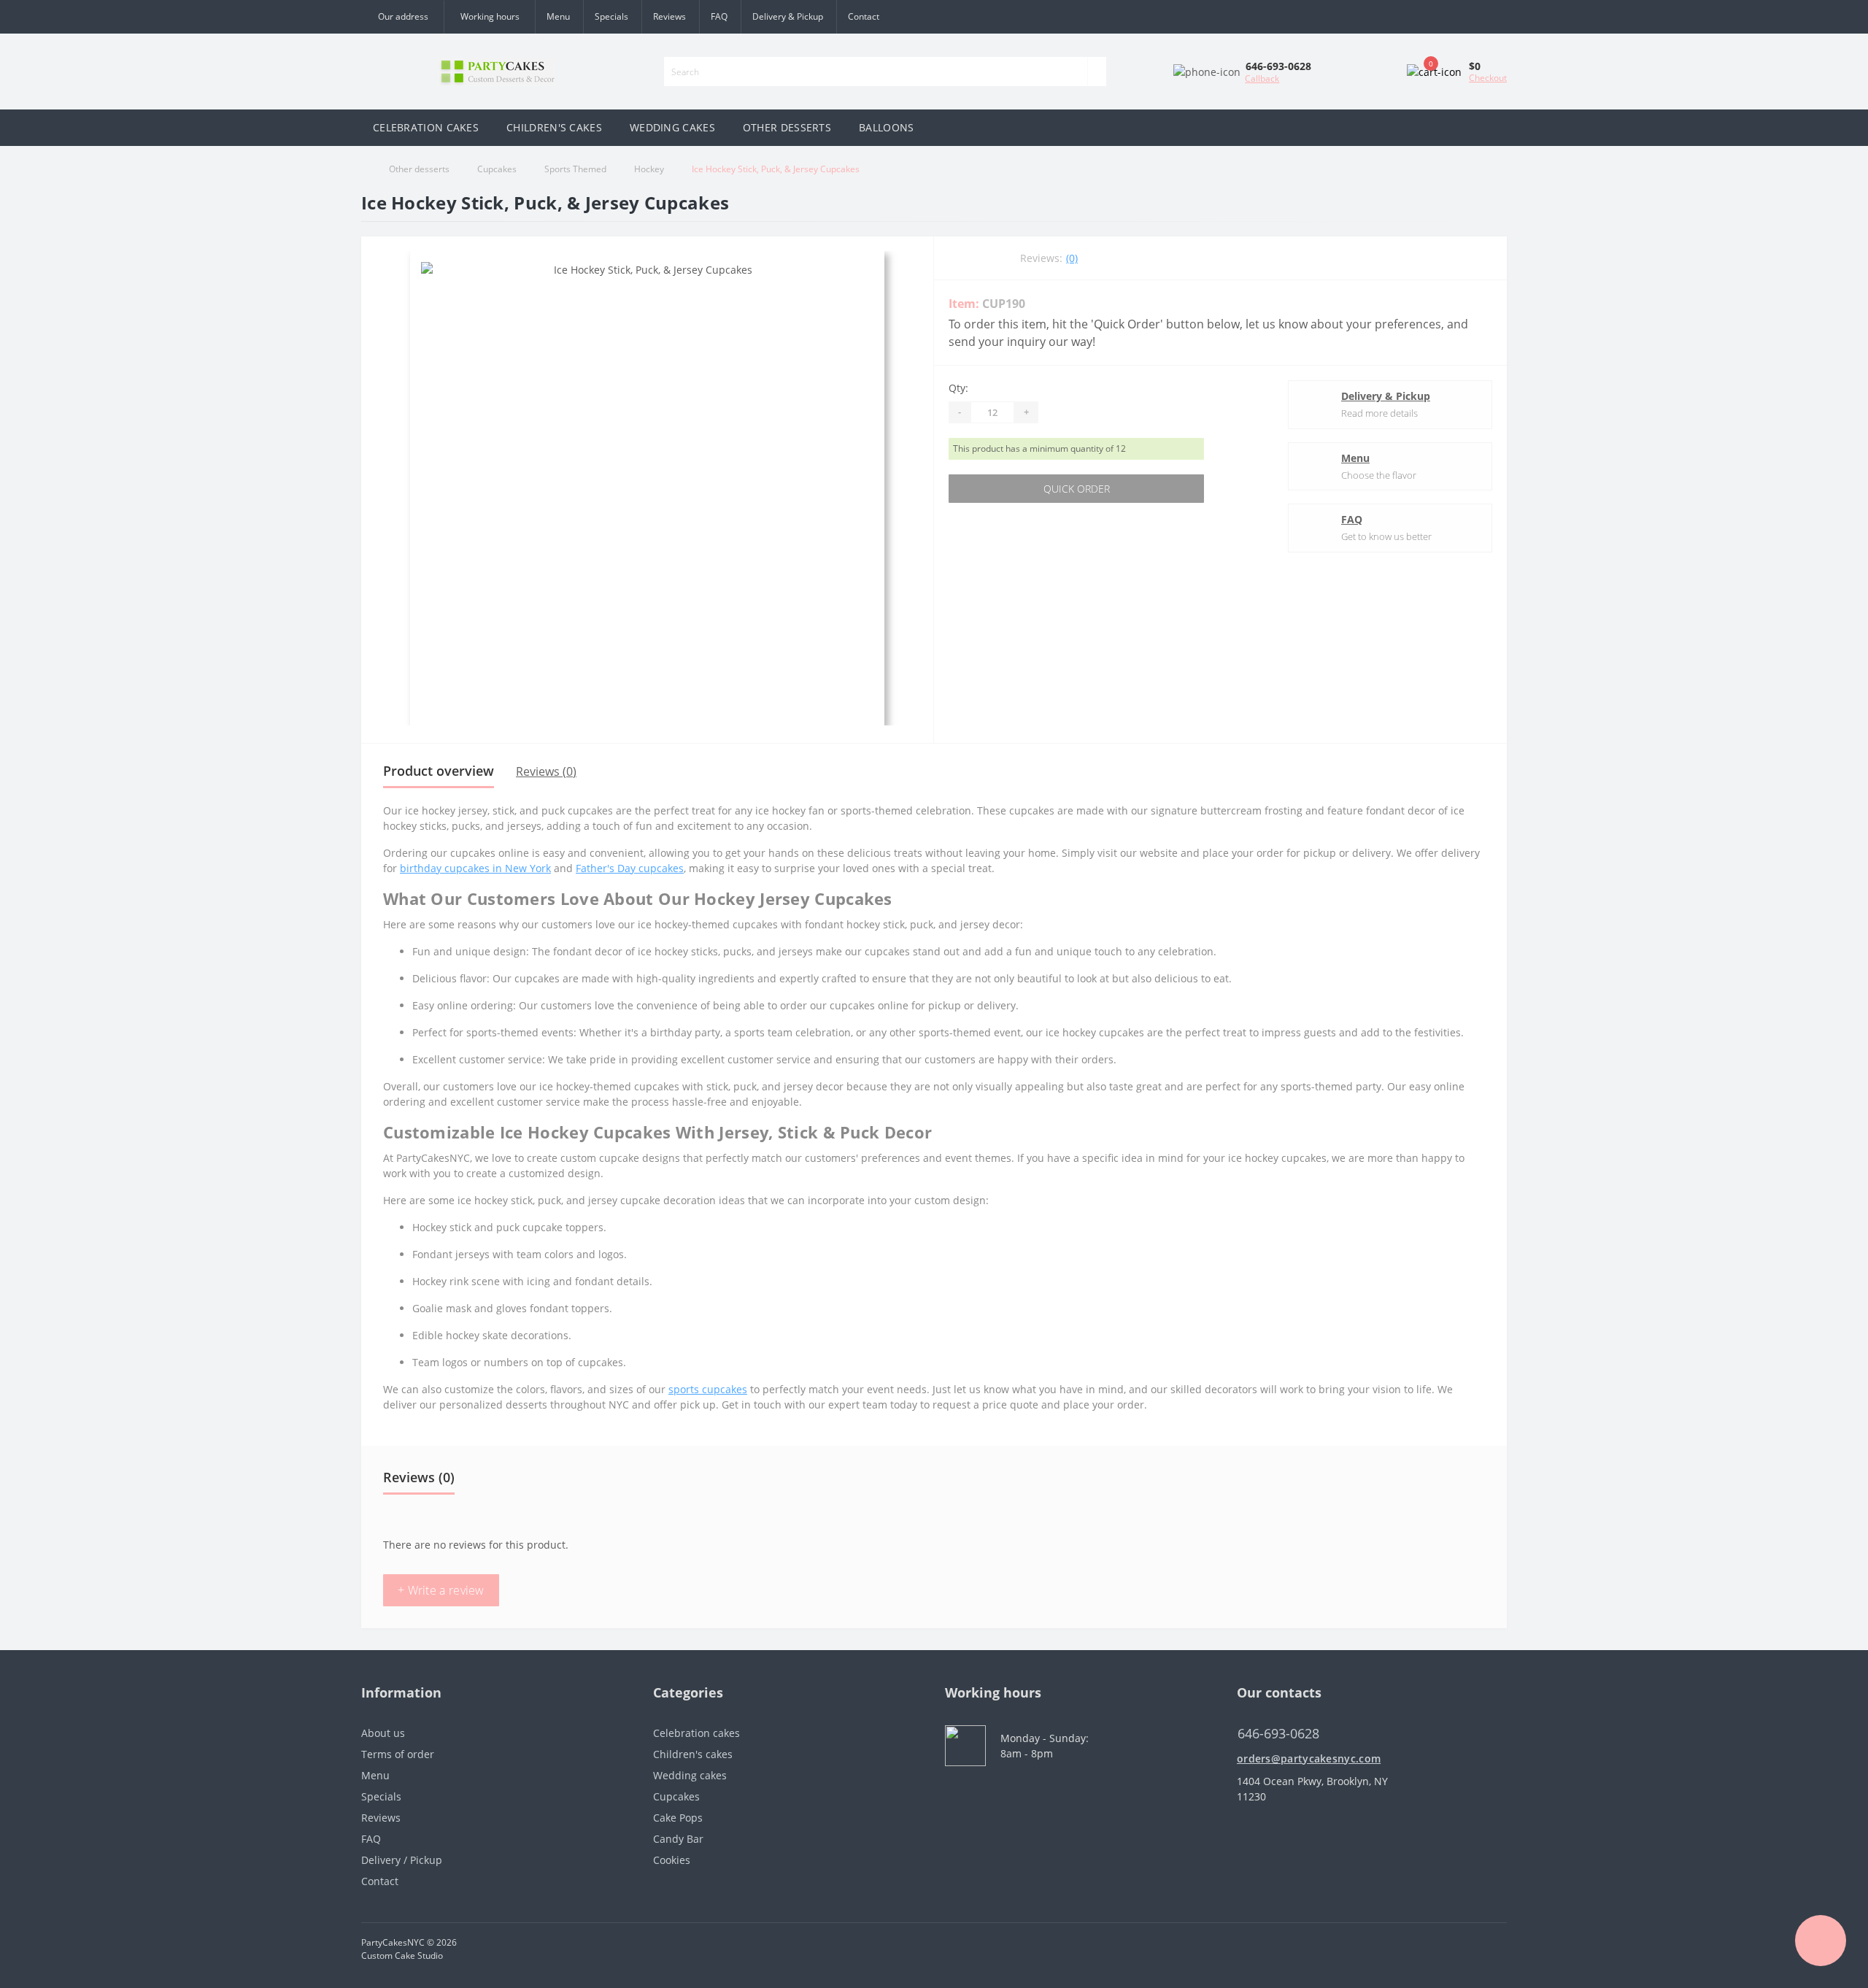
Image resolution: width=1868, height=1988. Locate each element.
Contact (864, 16)
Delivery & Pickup (788, 16)
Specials (611, 16)
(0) (1072, 258)
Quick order (1077, 489)
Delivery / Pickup (402, 1860)
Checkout (1488, 78)
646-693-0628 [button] (1278, 1734)
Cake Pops (678, 1818)
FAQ (719, 16)
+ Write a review (441, 1590)
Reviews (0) (546, 771)
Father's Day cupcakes (630, 868)
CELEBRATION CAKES (426, 127)
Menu (558, 16)
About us (383, 1733)
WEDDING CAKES (672, 127)
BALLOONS (886, 127)
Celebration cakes (696, 1733)
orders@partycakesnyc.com (1309, 1758)
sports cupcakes (708, 1389)
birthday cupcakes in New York (475, 868)
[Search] (1097, 72)
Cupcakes (497, 169)
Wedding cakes (690, 1775)
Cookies (672, 1860)
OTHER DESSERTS (787, 127)
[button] (489, 17)
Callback (1262, 78)
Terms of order (398, 1754)
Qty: (958, 388)
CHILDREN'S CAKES (554, 127)
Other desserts (419, 169)
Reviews (669, 16)
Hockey (649, 169)
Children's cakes (693, 1754)
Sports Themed (575, 169)
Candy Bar (678, 1839)
